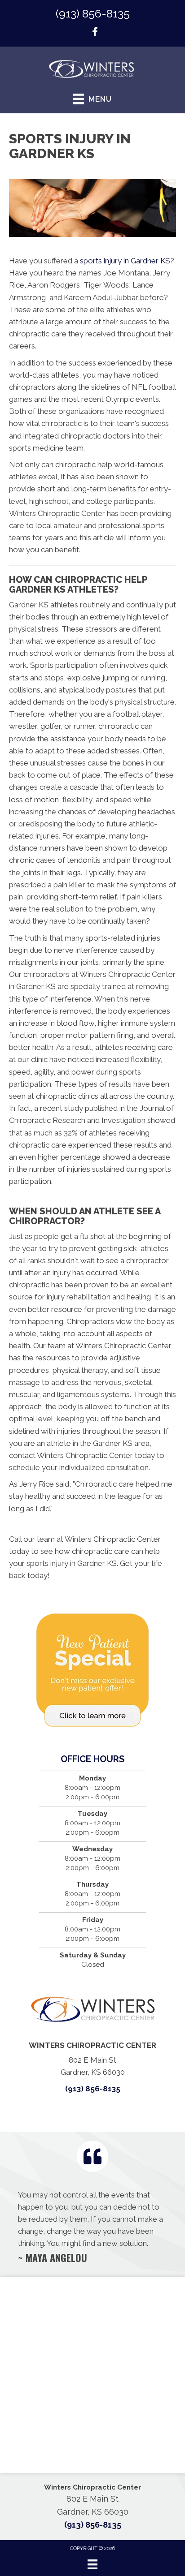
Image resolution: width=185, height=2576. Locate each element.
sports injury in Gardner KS (125, 261)
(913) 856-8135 (93, 13)
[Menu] (92, 2564)
